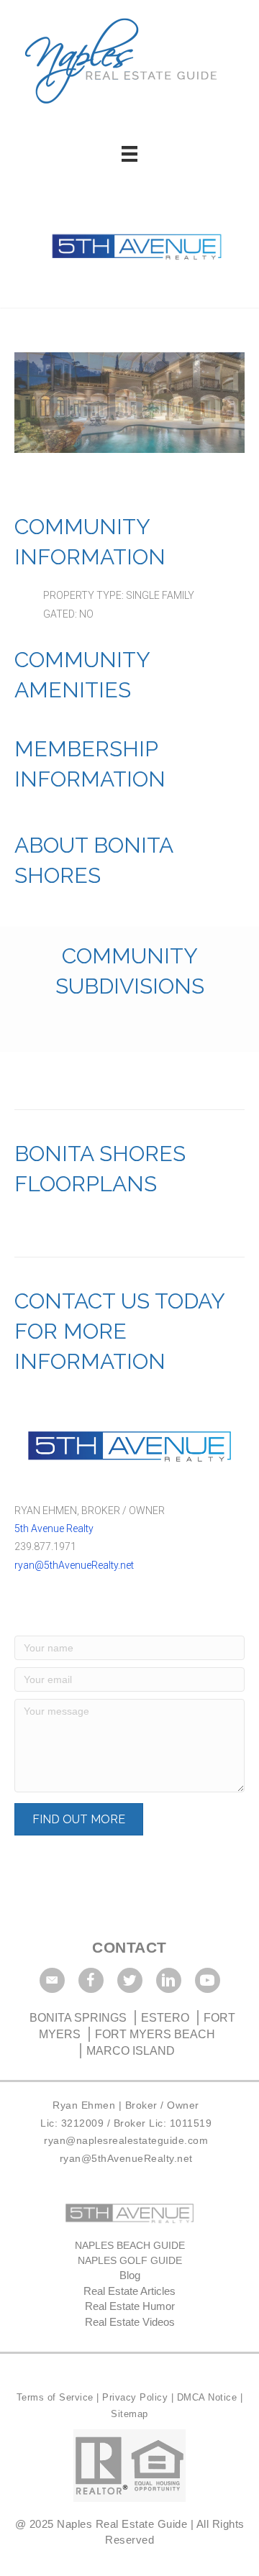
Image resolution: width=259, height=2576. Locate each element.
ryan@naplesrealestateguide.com (126, 2140)
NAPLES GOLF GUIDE (130, 2260)
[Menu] (129, 154)
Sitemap (129, 2414)
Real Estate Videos (130, 2322)
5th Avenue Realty (54, 1528)
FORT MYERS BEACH (155, 2034)
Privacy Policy (137, 2397)
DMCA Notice (207, 2397)
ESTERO (165, 2018)
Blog (130, 2275)
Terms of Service (57, 2397)
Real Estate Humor (130, 2306)
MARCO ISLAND (131, 2051)
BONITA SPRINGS (79, 2018)
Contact (129, 1947)
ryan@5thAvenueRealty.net (74, 1565)
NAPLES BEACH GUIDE (130, 2245)
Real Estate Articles (129, 2291)
